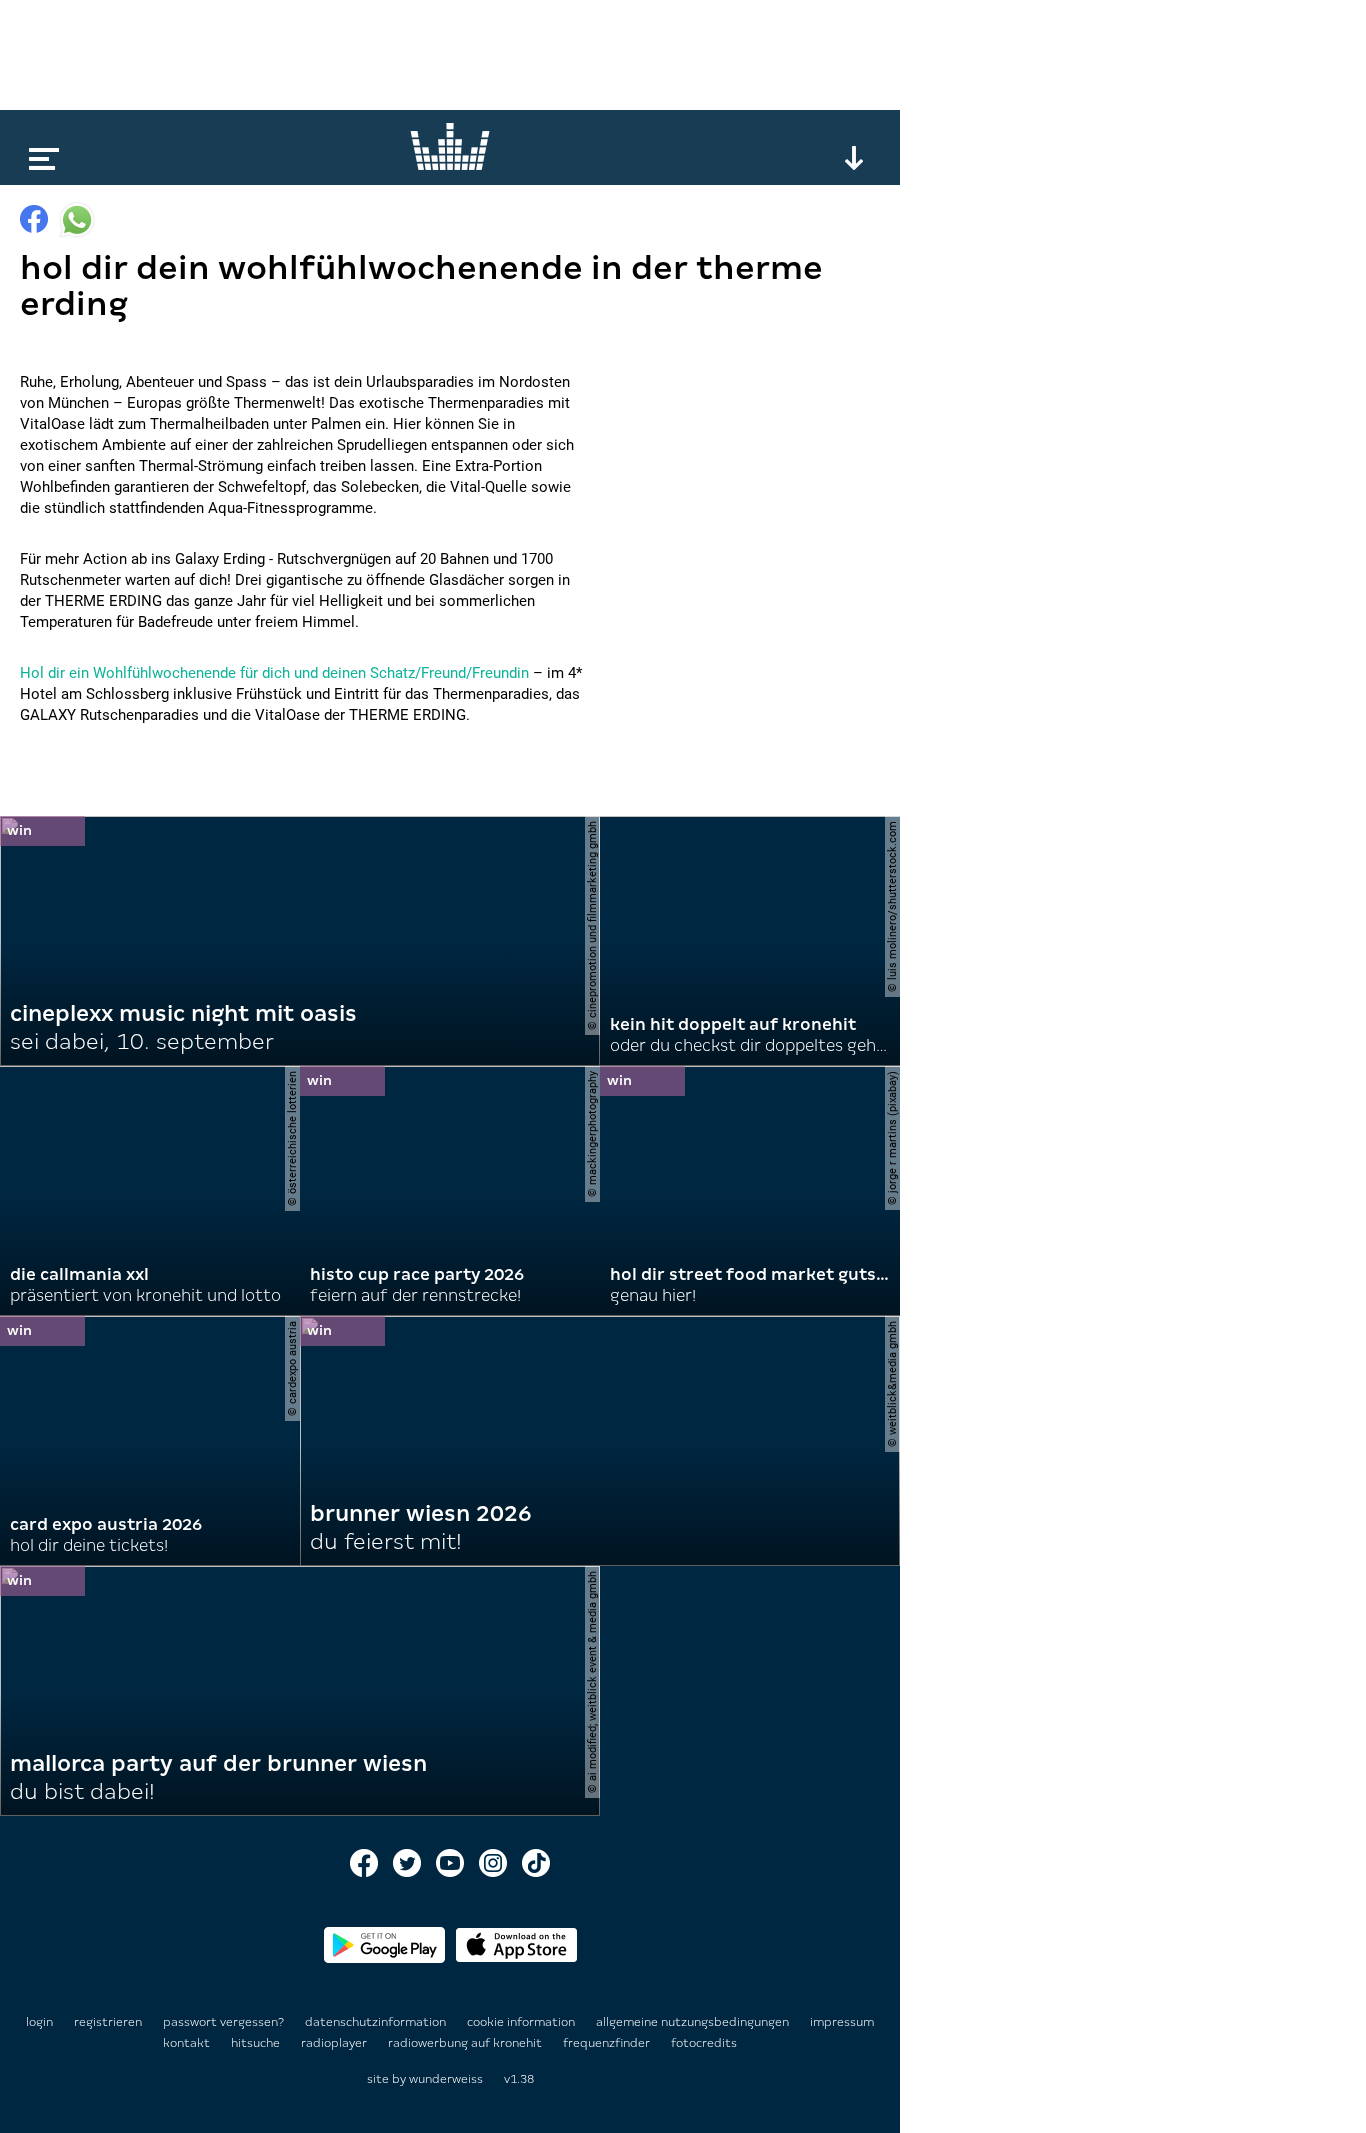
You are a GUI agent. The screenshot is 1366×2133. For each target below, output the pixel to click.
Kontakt (188, 2043)
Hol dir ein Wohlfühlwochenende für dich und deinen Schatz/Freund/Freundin (274, 673)
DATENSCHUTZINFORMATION (377, 2022)
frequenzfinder (608, 2043)
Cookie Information (522, 2022)
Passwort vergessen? (223, 2022)
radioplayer (335, 2043)
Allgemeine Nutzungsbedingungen (694, 2022)
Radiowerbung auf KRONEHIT (466, 2043)
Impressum (842, 2022)
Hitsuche (257, 2043)
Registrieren (108, 2022)
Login (39, 2022)
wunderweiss (446, 2079)
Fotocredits (704, 2043)
